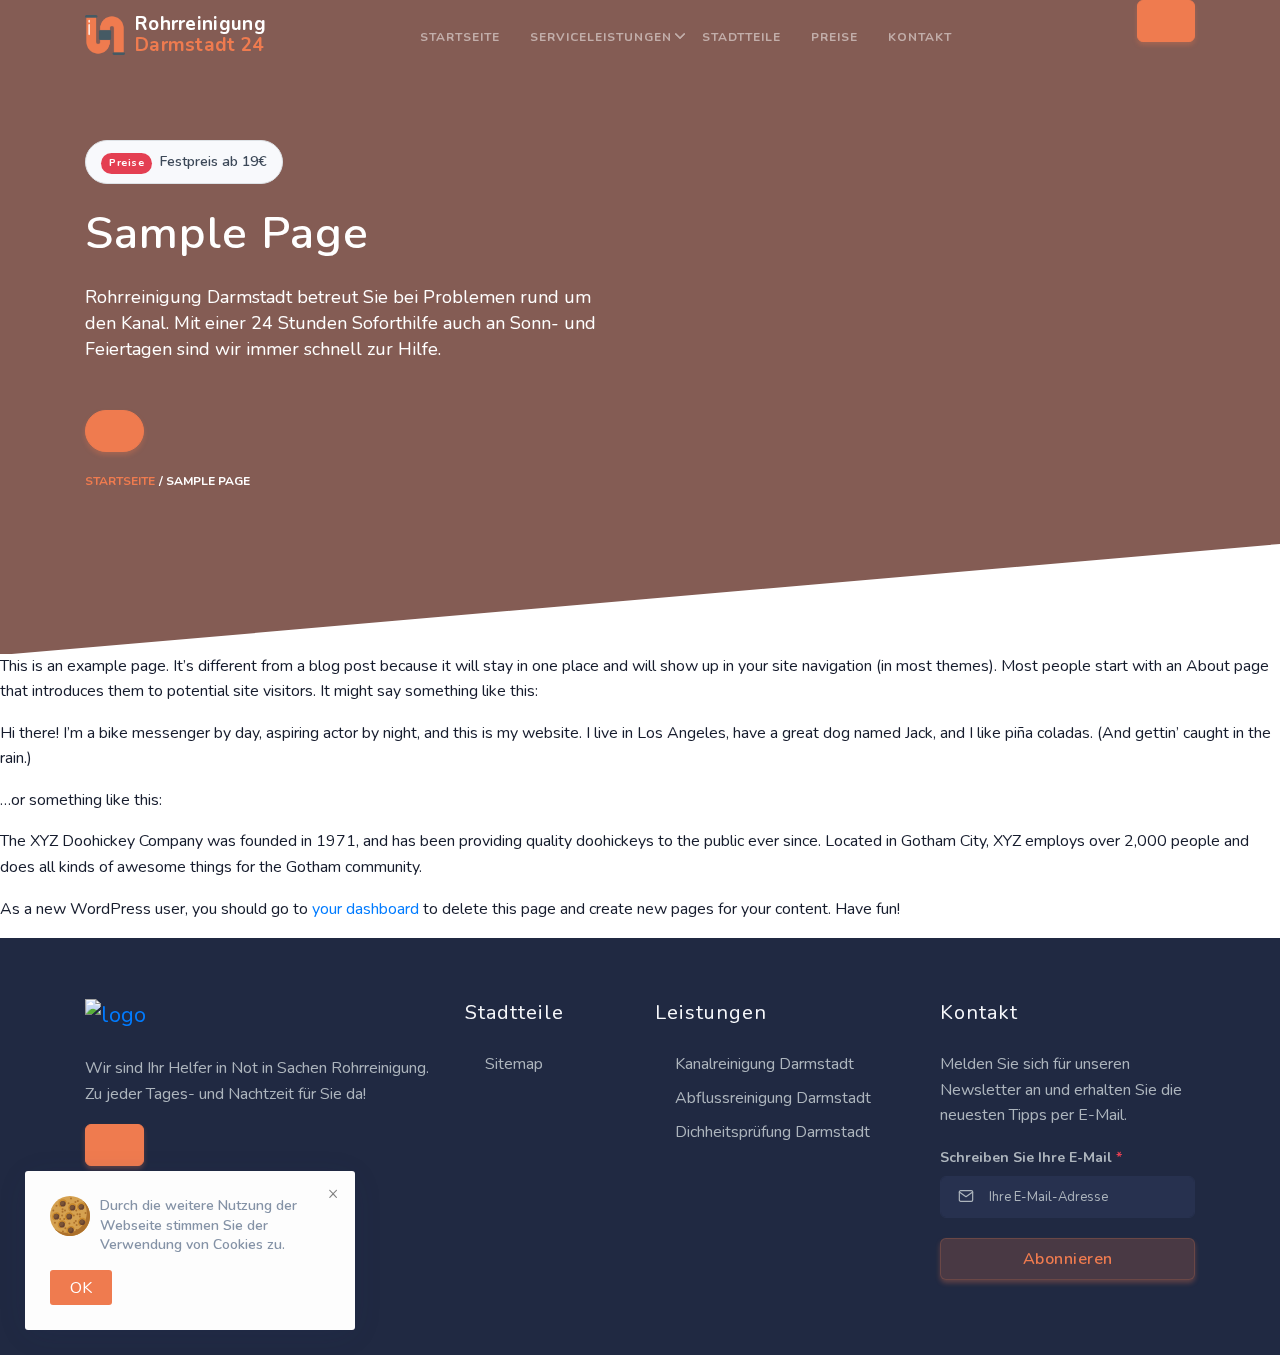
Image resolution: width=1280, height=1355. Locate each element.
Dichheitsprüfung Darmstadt (770, 1132)
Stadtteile (741, 37)
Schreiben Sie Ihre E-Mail (1031, 1157)
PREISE (834, 37)
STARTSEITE (460, 37)
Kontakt (920, 37)
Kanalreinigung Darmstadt (762, 1064)
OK (81, 1288)
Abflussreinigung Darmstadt (771, 1098)
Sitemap (512, 1064)
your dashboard (365, 909)
